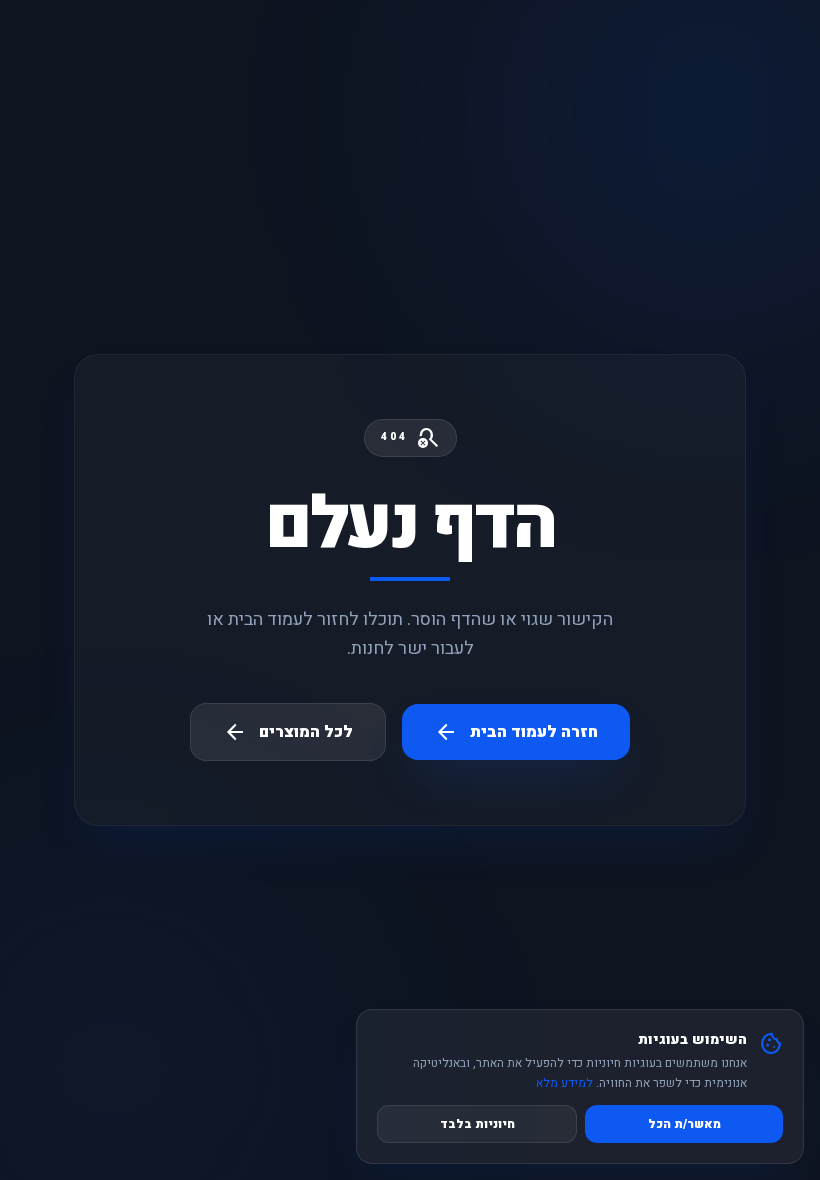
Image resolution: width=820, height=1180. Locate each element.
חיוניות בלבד (477, 1124)
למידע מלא (564, 1083)
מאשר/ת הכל (684, 1124)
